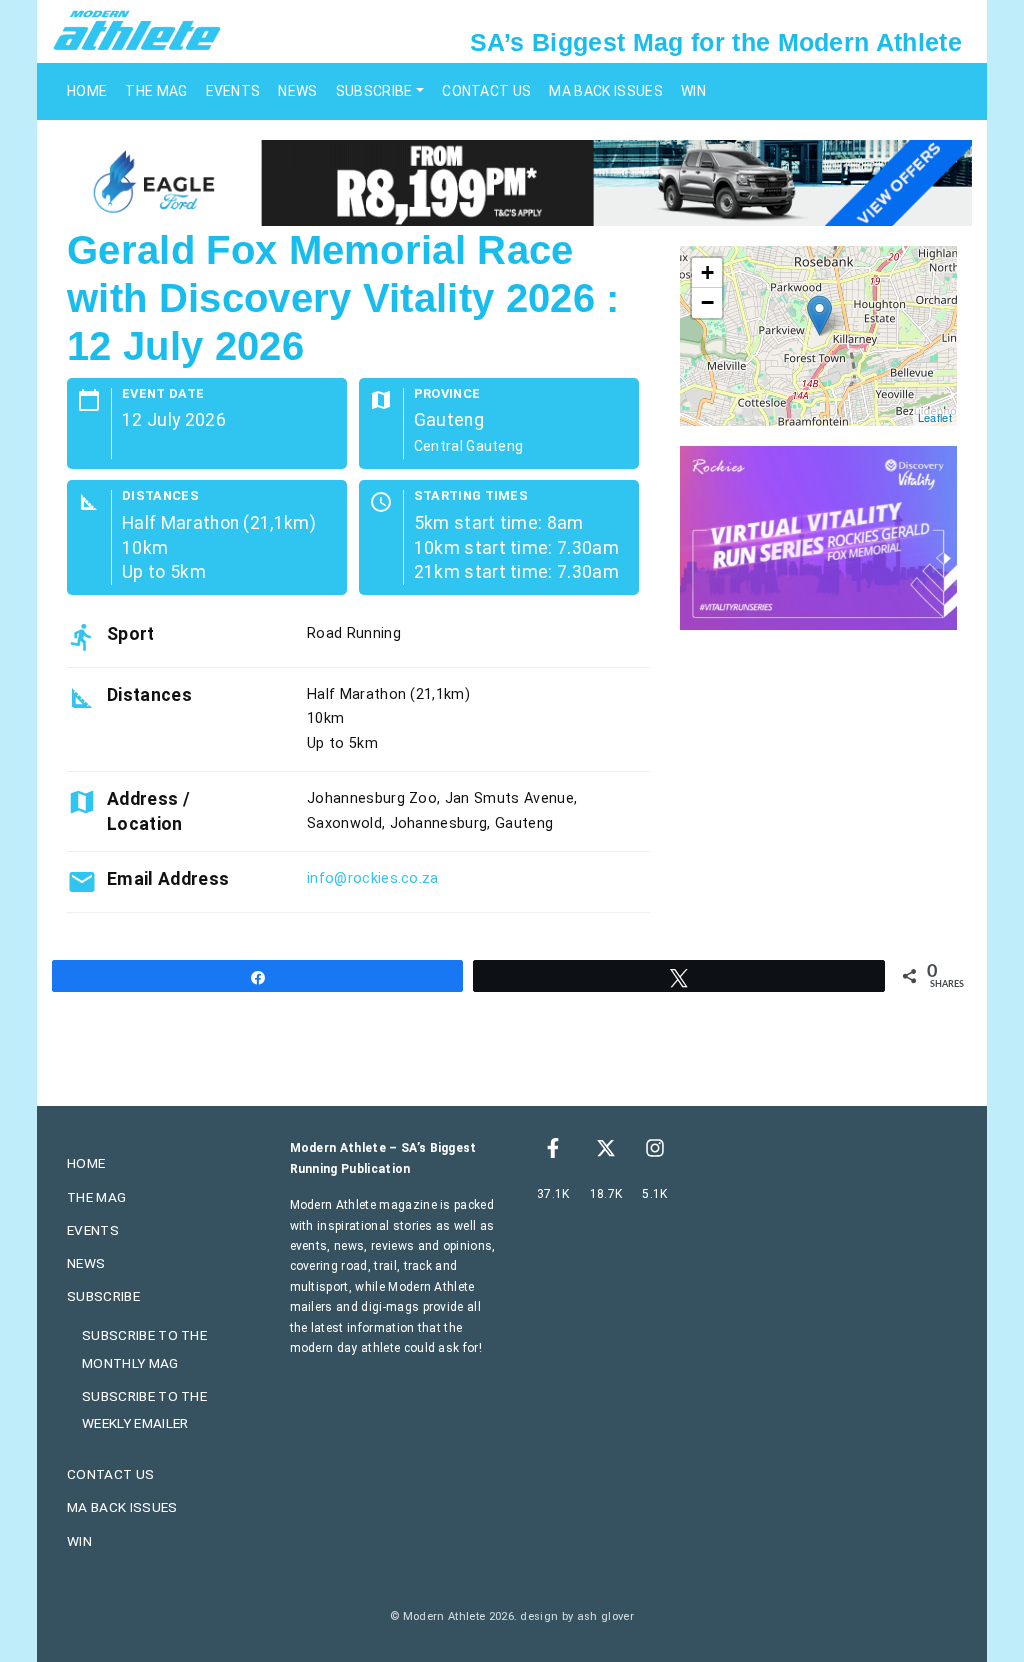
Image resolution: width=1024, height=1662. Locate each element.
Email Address (168, 879)
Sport (131, 634)
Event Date (163, 394)
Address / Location (148, 811)
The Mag (156, 91)
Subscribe (374, 91)
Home (87, 91)
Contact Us (486, 91)
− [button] (707, 302)
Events (233, 91)
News (297, 91)
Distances (160, 496)
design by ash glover (576, 1616)
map (816, 336)
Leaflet (935, 417)
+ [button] (707, 272)
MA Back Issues (605, 91)
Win (693, 91)
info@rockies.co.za (373, 878)
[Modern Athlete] (137, 29)
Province (447, 394)
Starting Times (471, 496)
